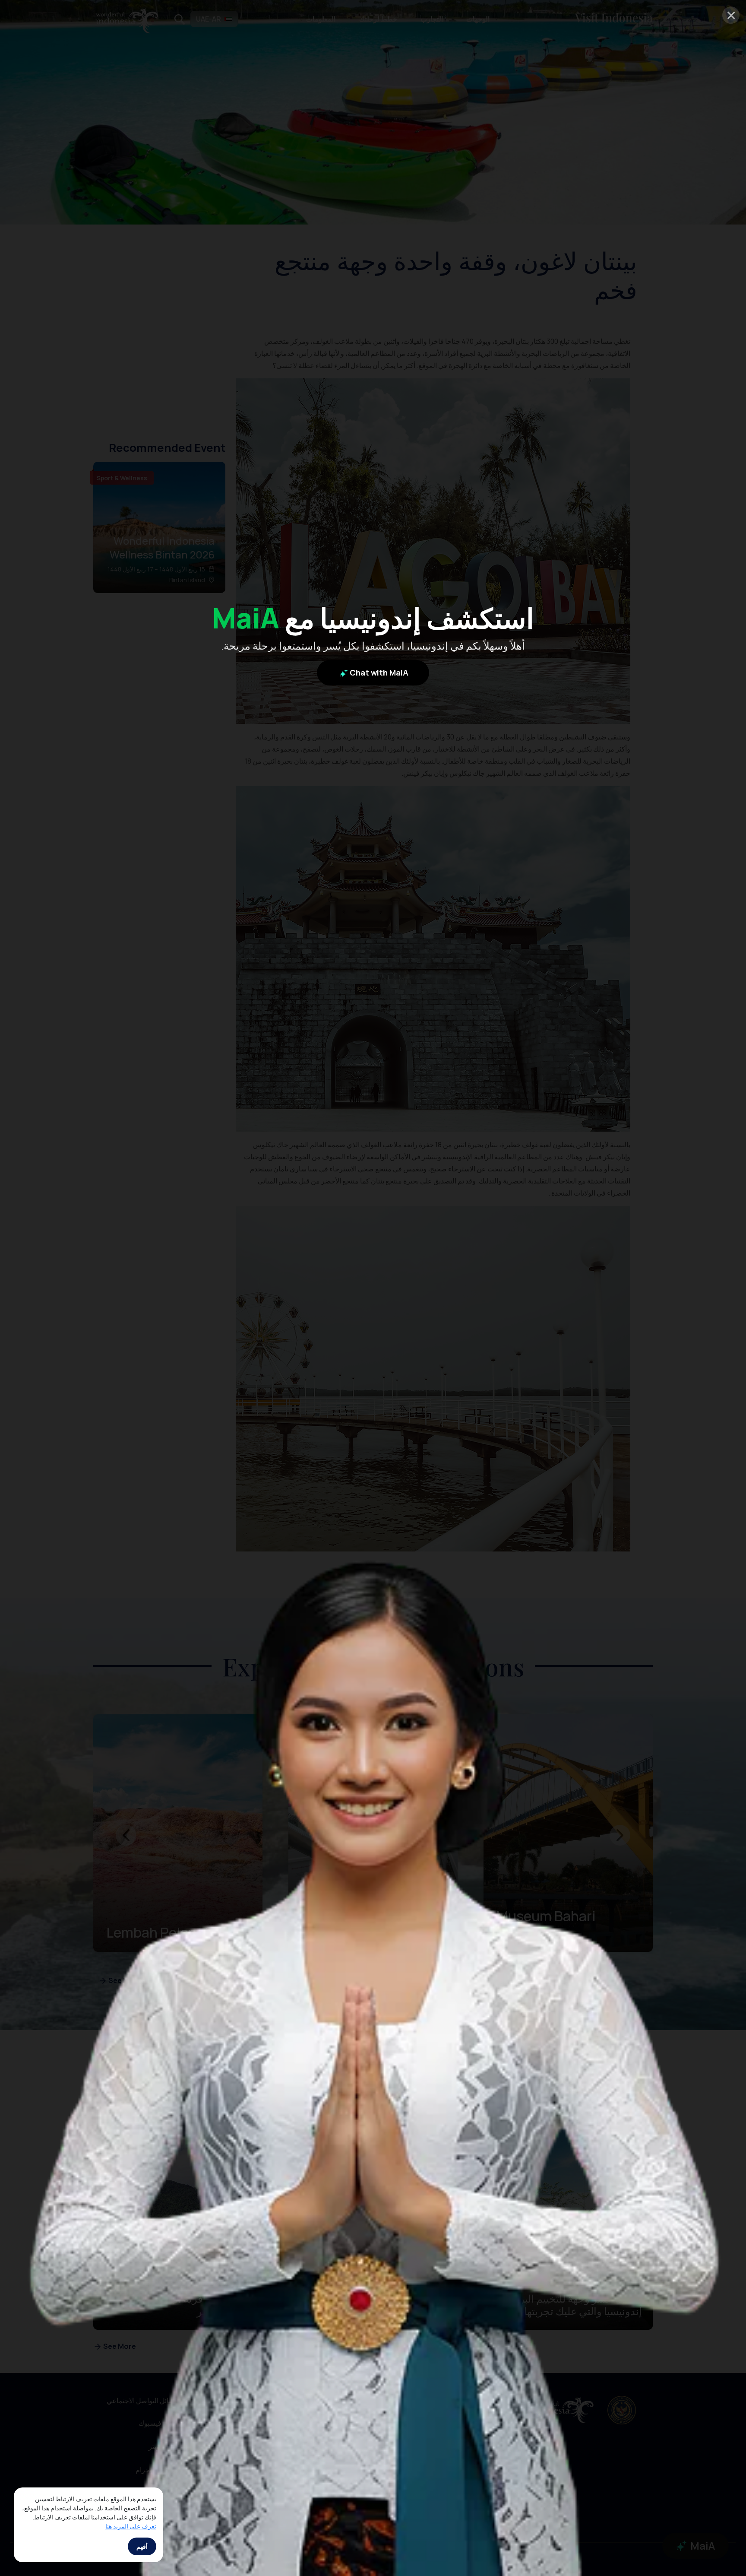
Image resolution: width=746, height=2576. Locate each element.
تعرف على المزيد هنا (131, 2526)
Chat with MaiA (378, 672)
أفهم (142, 2546)
